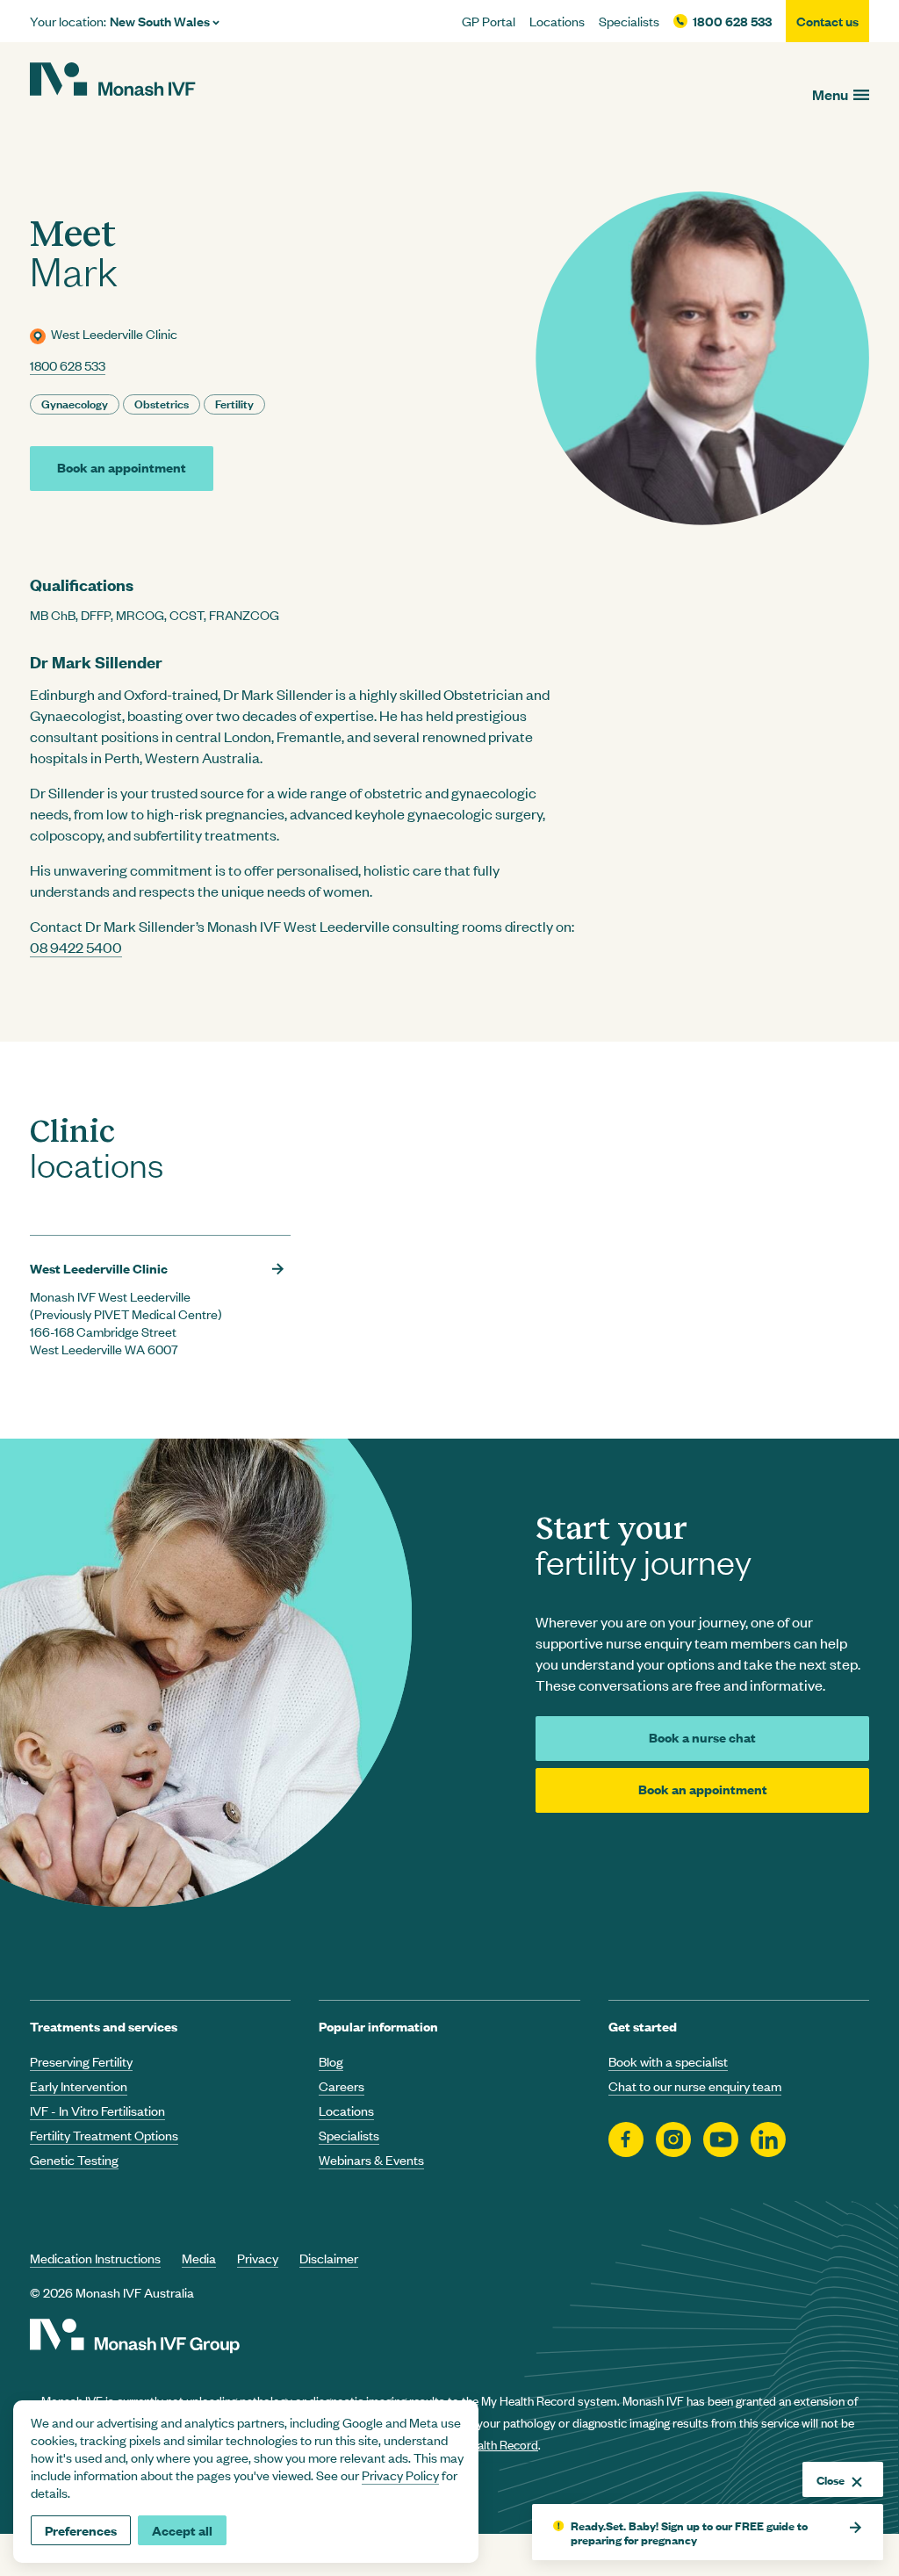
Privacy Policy (400, 2475)
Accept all (182, 2530)
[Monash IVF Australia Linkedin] (768, 2140)
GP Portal (489, 21)
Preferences (81, 2530)
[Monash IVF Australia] (113, 82)
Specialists (629, 21)
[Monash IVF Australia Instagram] (673, 2140)
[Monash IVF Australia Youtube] (721, 2140)
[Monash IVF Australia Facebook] (626, 2140)
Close (831, 2479)
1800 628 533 (732, 21)
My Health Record (491, 2444)
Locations (557, 21)
